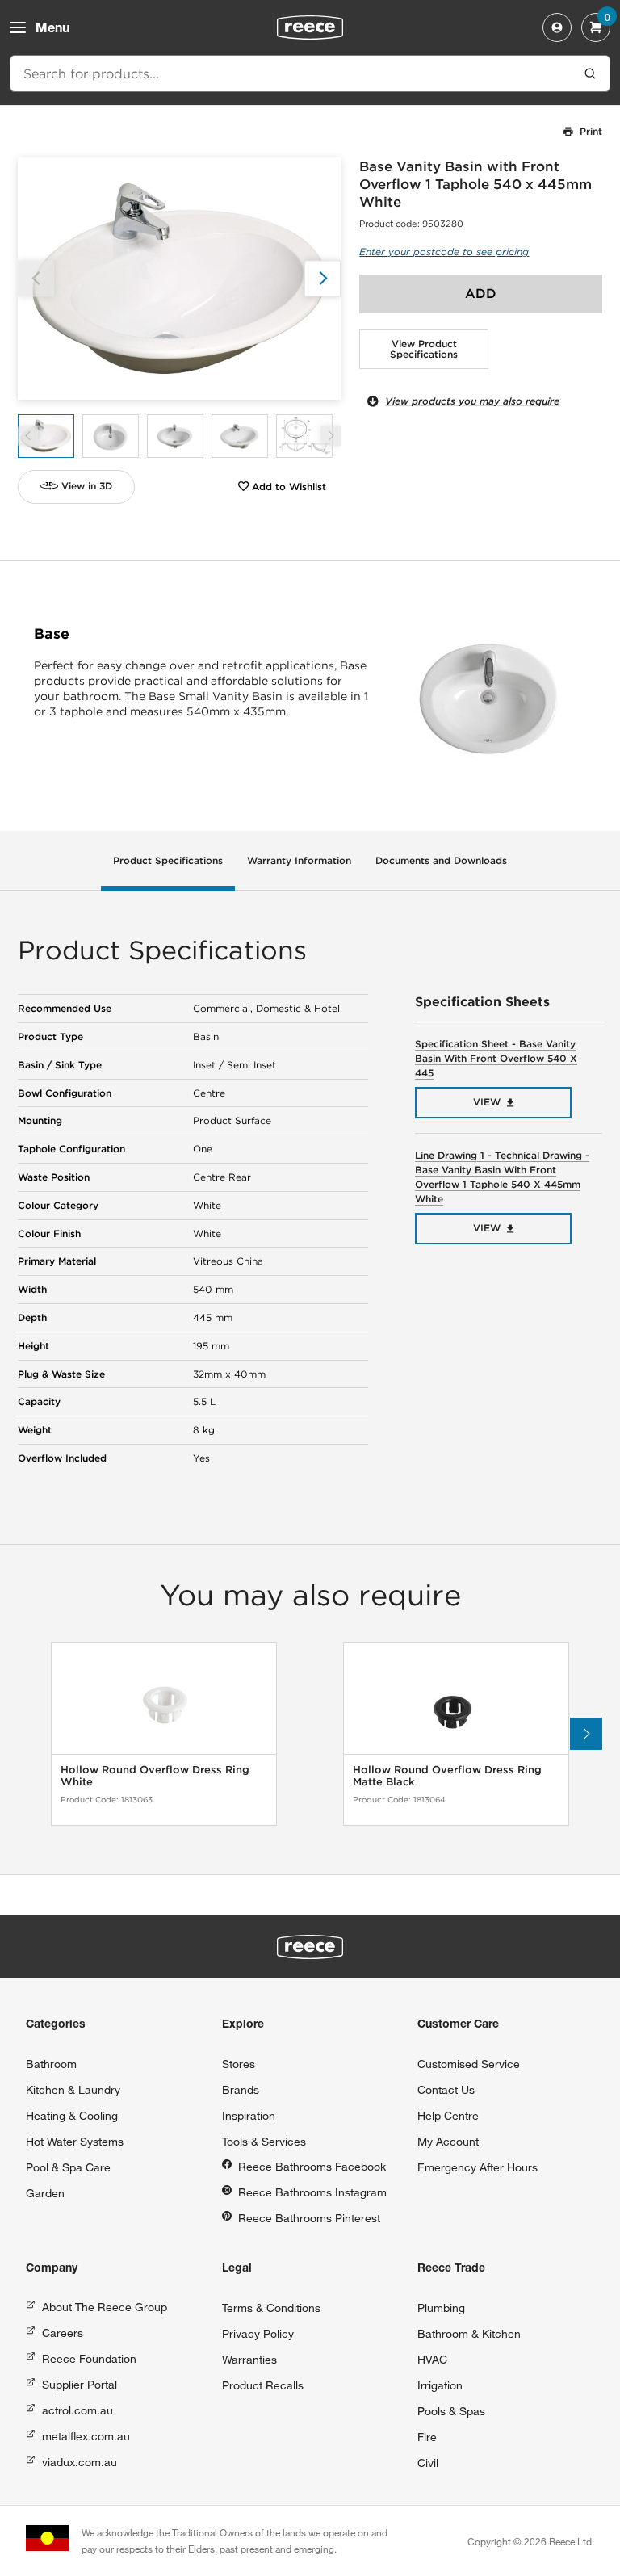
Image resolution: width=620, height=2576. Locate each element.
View (487, 1102)
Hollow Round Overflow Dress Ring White (155, 1776)
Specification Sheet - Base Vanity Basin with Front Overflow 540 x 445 (496, 1058)
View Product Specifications (424, 349)
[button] (323, 278)
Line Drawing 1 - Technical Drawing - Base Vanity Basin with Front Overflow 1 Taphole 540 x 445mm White (502, 1177)
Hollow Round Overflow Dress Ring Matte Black (447, 1776)
